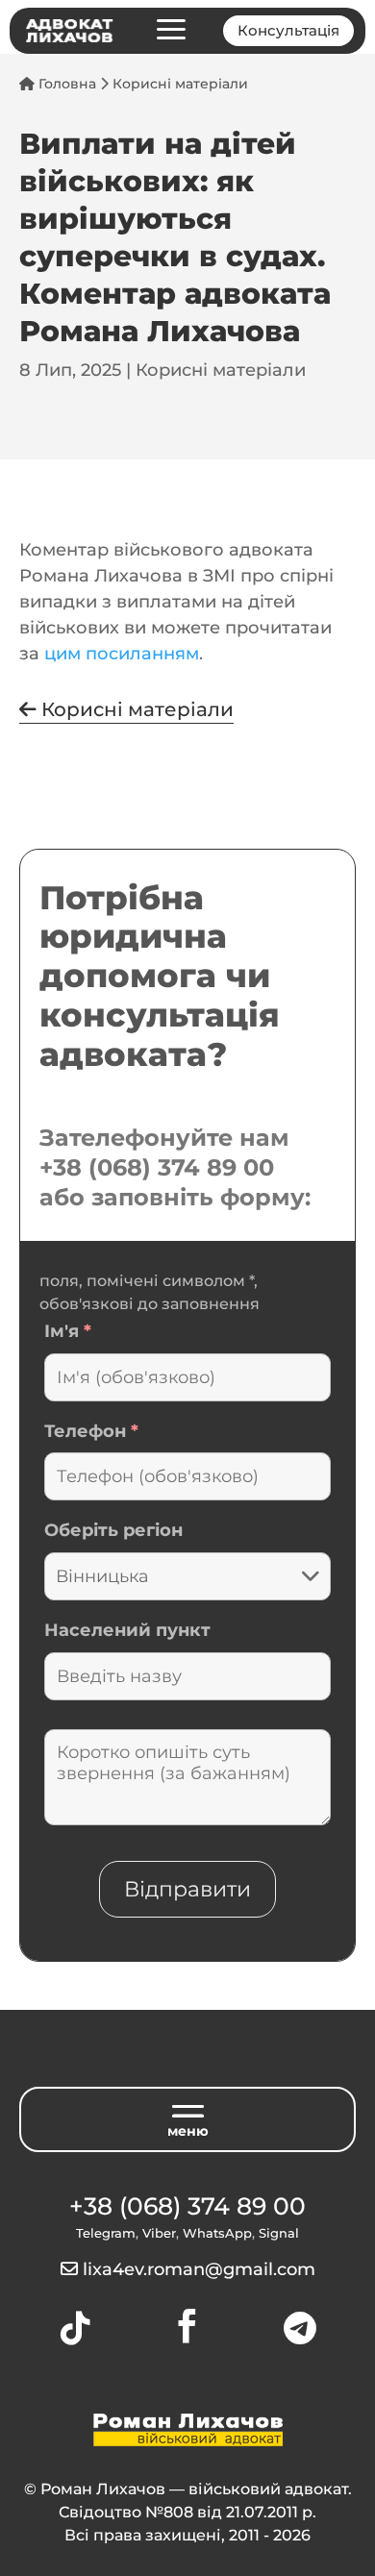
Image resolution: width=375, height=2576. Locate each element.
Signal (279, 2233)
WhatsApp (217, 2233)
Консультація (288, 30)
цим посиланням (122, 654)
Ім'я (68, 1331)
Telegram (106, 2233)
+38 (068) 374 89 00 (157, 1167)
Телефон (91, 1431)
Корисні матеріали (180, 84)
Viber (159, 2233)
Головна (65, 84)
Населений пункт (127, 1630)
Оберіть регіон (113, 1530)
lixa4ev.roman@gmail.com (199, 2269)
